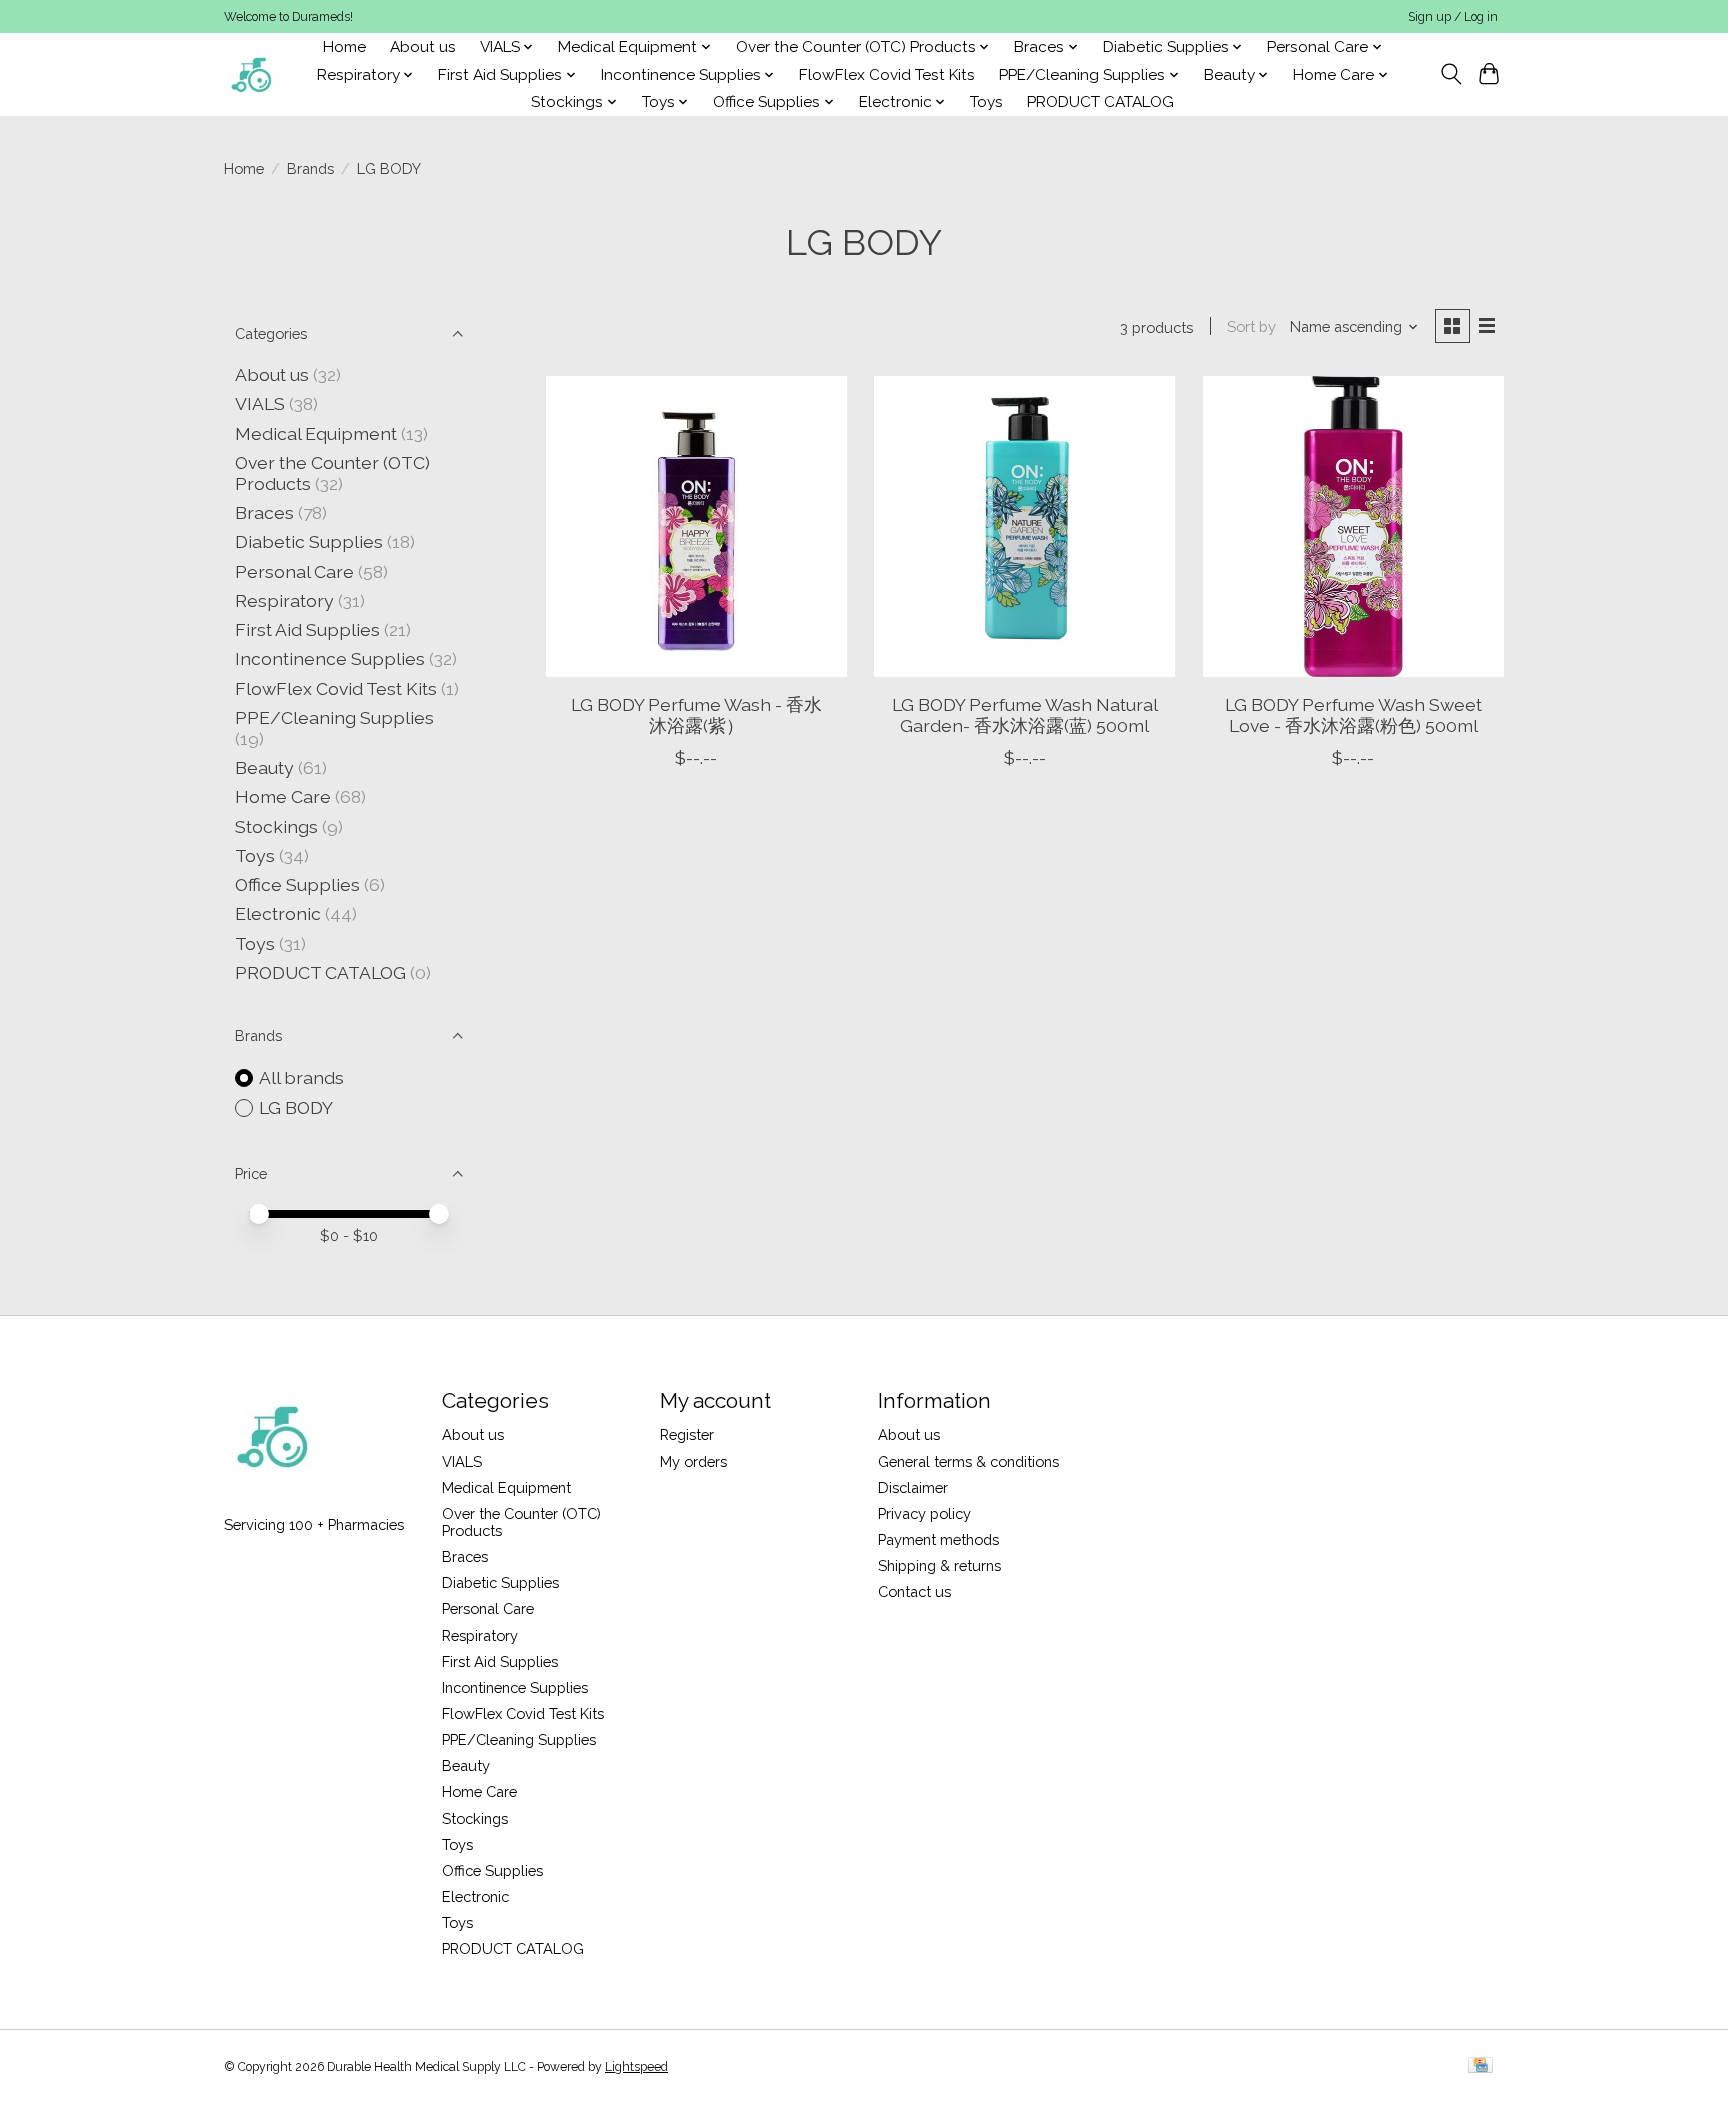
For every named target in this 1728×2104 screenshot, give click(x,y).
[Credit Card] (1480, 2066)
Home (344, 47)
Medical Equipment (316, 433)
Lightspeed (636, 2067)
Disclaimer (913, 1487)
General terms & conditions (968, 1461)
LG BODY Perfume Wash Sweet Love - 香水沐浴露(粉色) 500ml (1353, 715)
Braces (264, 512)
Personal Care (294, 571)
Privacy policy (924, 1513)
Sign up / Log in (1453, 17)
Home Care (283, 796)
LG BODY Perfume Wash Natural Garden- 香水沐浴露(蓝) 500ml (1025, 715)
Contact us (914, 1591)
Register (687, 1434)
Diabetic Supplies (309, 541)
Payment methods (938, 1539)
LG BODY (296, 1107)
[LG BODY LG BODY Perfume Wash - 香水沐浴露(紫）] (696, 526)
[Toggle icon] (1450, 74)
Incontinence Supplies (330, 658)
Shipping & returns (939, 1565)
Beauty (264, 767)
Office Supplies (297, 884)
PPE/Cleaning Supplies (334, 717)
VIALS (260, 403)
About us (423, 47)
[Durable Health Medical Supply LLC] (251, 74)
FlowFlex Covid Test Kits (887, 75)
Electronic (278, 913)
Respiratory (284, 600)
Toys (986, 102)
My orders (693, 1461)
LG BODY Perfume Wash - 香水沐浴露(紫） (696, 715)
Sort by (1251, 326)
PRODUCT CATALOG (1100, 102)
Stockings (276, 826)
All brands (301, 1077)
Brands (310, 168)
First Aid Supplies (307, 629)
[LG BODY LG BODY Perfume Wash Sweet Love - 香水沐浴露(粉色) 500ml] (1353, 526)
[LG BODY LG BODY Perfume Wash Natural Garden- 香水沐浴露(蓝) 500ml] (1024, 526)
